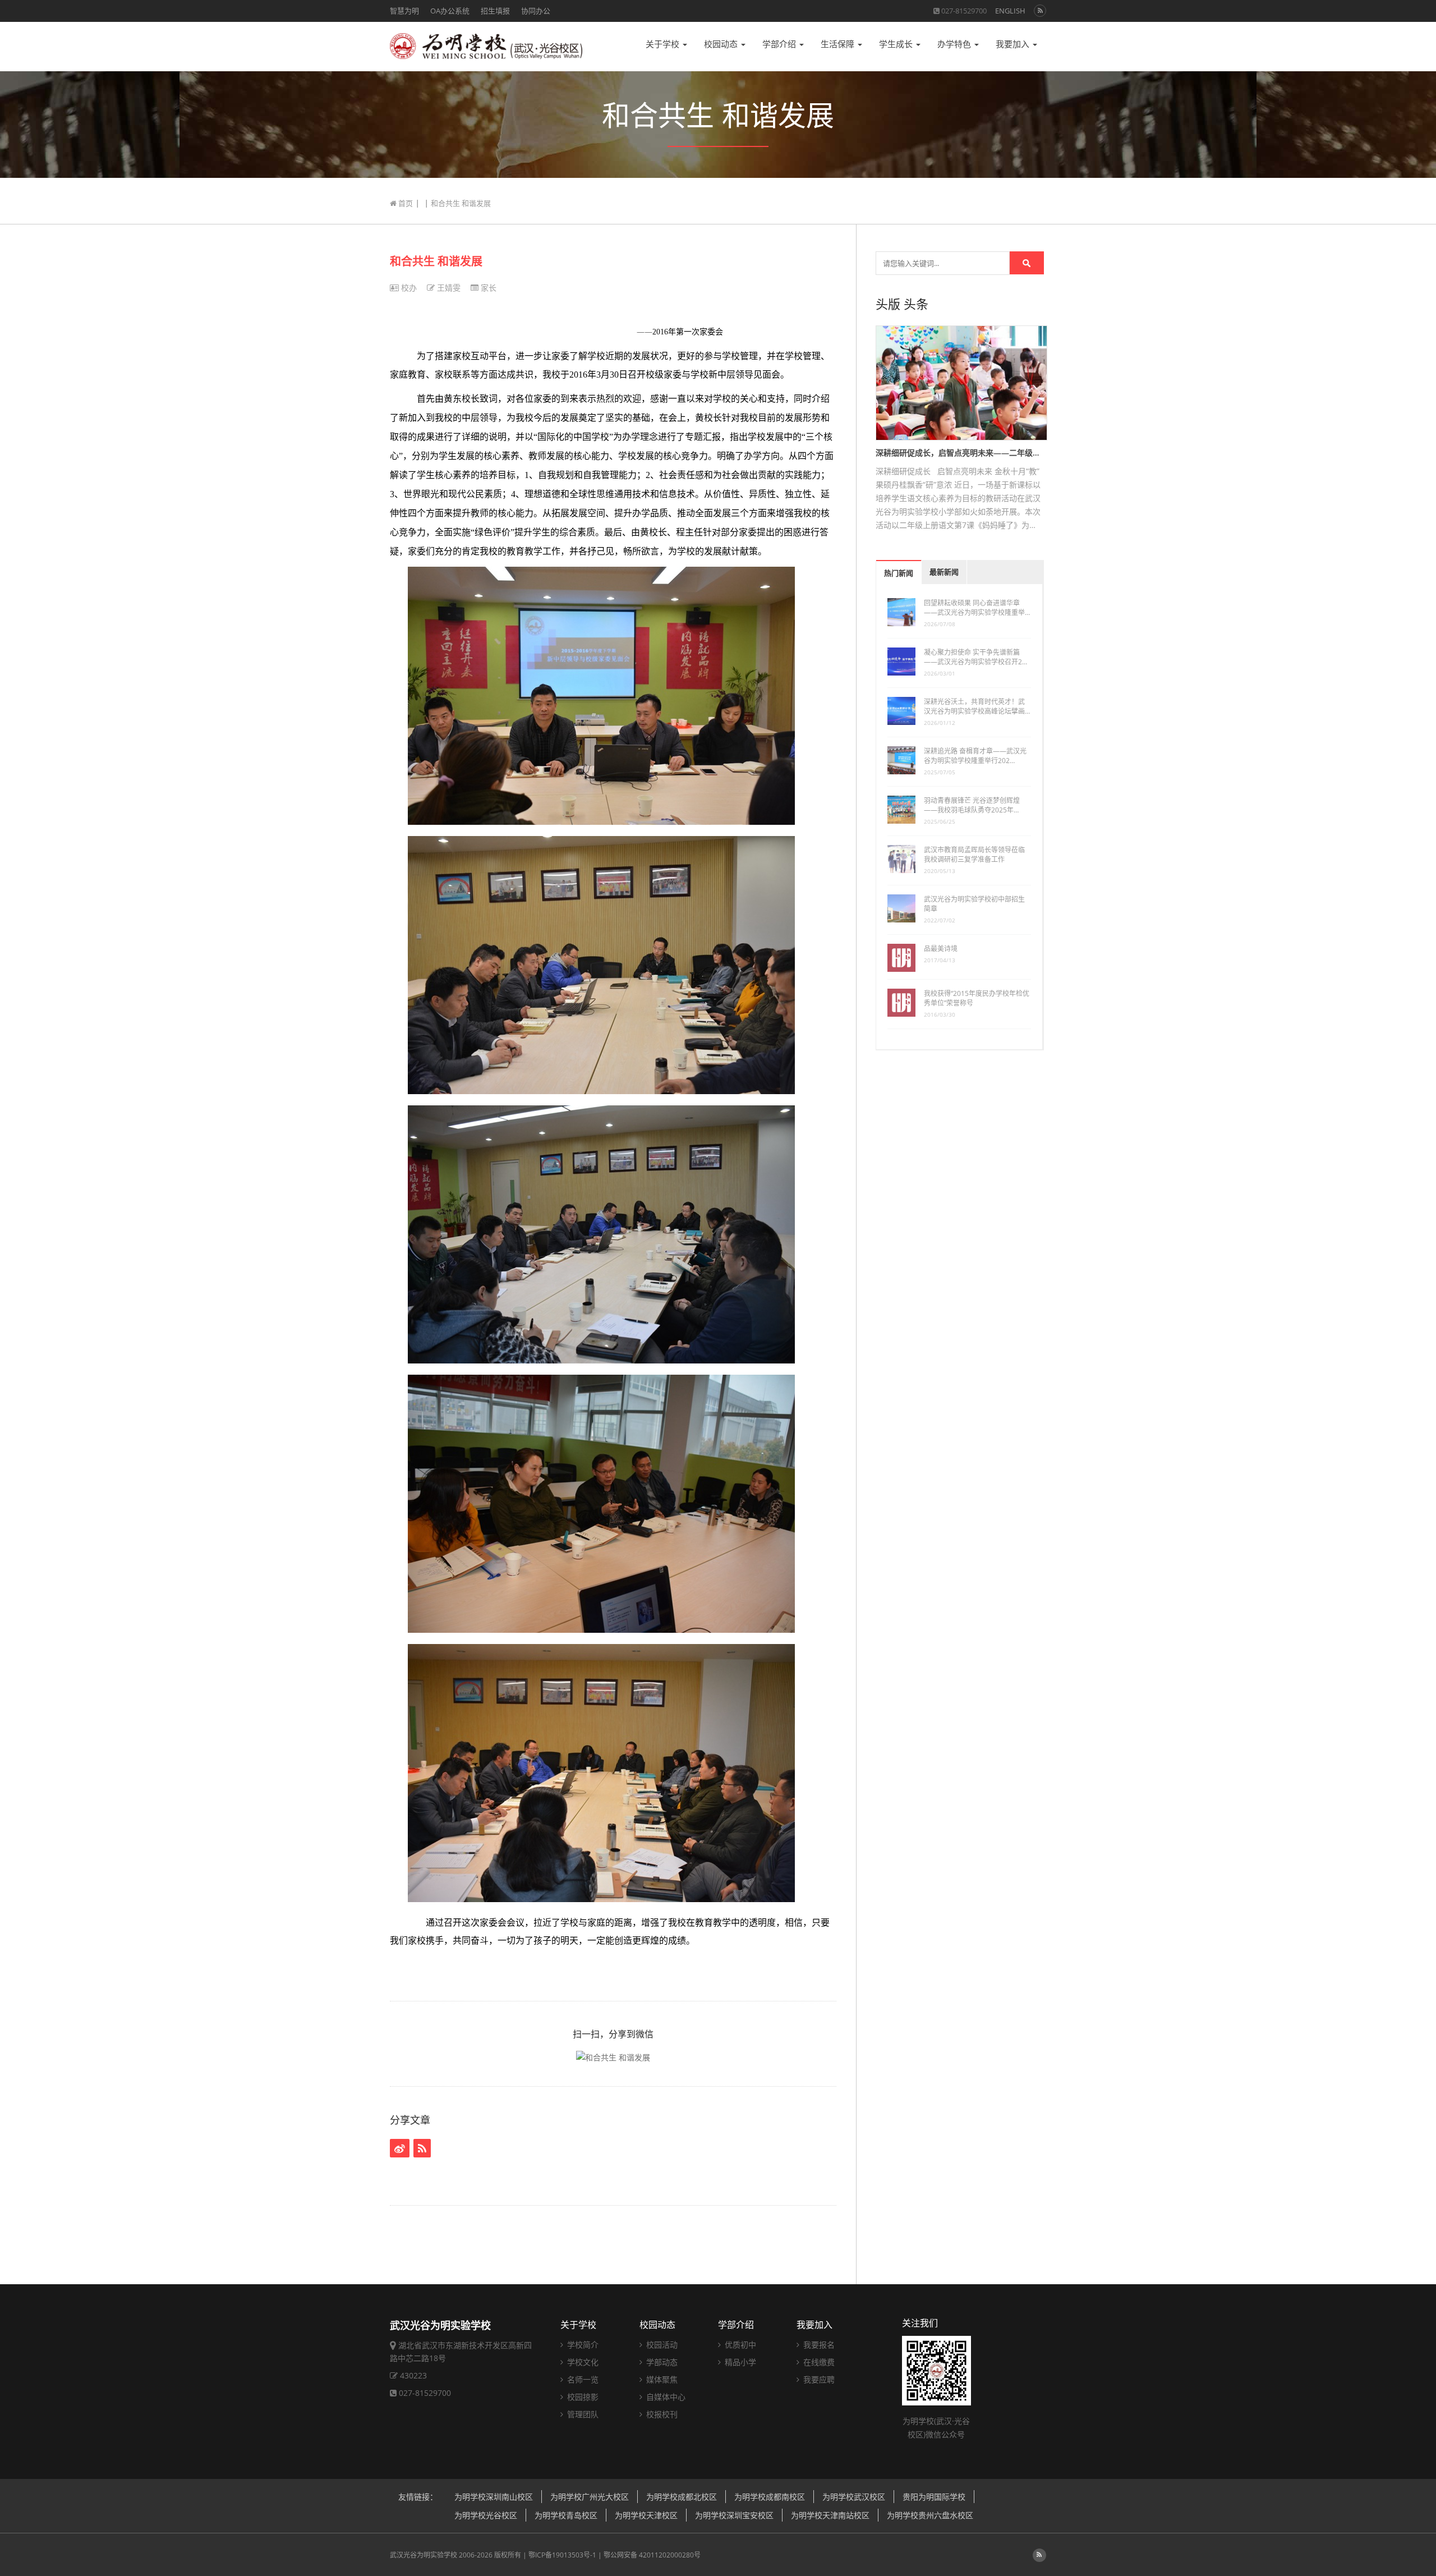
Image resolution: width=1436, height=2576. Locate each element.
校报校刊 (661, 2414)
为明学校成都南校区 (770, 2497)
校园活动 (661, 2345)
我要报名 (818, 2345)
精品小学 (739, 2362)
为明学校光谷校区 (486, 2515)
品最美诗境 (941, 949)
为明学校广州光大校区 (590, 2497)
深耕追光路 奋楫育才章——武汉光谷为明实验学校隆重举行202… (975, 756)
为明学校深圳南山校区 (494, 2497)
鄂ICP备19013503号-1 (562, 2555)
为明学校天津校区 (646, 2515)
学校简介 (582, 2345)
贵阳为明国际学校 (934, 2497)
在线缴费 (818, 2362)
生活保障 (839, 44)
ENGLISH (1010, 11)
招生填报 (495, 11)
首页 (405, 203)
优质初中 (739, 2345)
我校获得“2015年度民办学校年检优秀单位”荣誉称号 (977, 998)
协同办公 (536, 11)
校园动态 (722, 44)
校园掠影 (582, 2397)
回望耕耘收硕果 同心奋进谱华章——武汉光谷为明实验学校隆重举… (977, 608)
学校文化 (582, 2362)
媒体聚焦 (661, 2379)
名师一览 (582, 2379)
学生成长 (897, 44)
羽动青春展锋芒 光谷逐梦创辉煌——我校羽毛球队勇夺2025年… (972, 805)
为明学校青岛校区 (566, 2515)
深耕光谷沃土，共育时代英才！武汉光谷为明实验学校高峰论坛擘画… (977, 706)
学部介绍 (780, 44)
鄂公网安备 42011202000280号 (652, 2555)
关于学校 (664, 44)
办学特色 (955, 44)
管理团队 (582, 2414)
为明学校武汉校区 (854, 2497)
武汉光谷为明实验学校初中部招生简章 (974, 904)
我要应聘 (818, 2379)
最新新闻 (944, 572)
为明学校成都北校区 (682, 2497)
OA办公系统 (450, 11)
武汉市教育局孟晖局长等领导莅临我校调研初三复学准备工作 (974, 855)
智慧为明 (404, 11)
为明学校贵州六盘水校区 (930, 2515)
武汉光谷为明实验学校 (424, 2555)
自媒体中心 (665, 2397)
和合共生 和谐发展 (436, 261)
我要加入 (1014, 44)
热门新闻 (899, 573)
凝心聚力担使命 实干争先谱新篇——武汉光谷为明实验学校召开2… (975, 657)
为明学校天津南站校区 (830, 2515)
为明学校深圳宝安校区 (734, 2515)
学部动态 (661, 2362)
